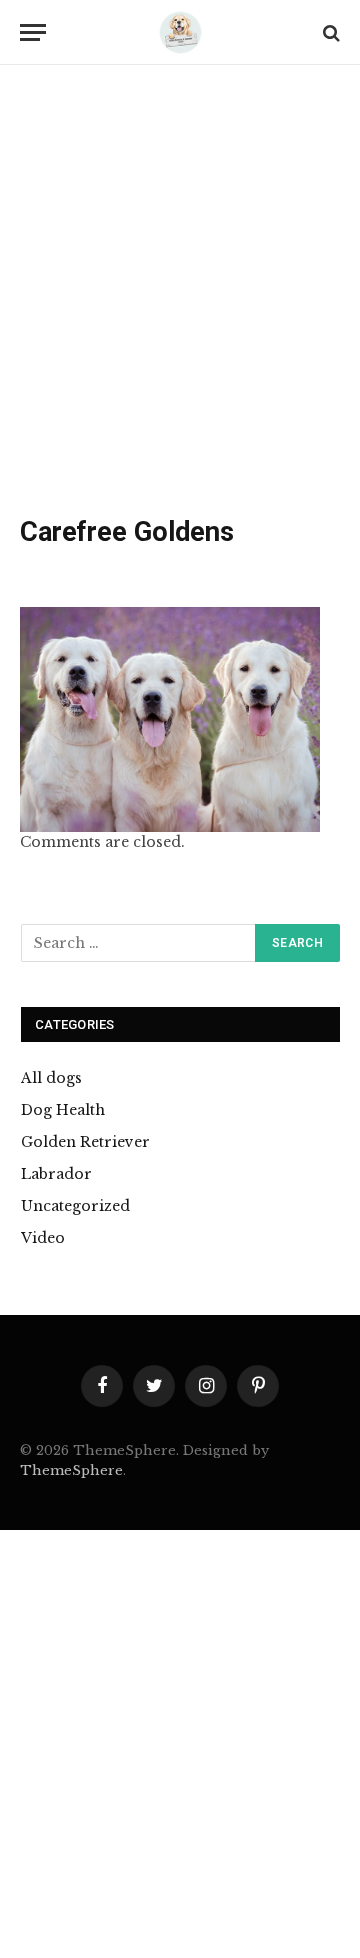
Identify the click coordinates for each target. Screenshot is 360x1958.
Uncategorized (75, 1206)
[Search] (329, 32)
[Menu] (33, 32)
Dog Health (63, 1110)
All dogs (51, 1078)
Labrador (56, 1174)
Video (43, 1238)
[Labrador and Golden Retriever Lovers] (180, 32)
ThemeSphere (71, 1470)
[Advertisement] (180, 295)
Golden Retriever (85, 1142)
